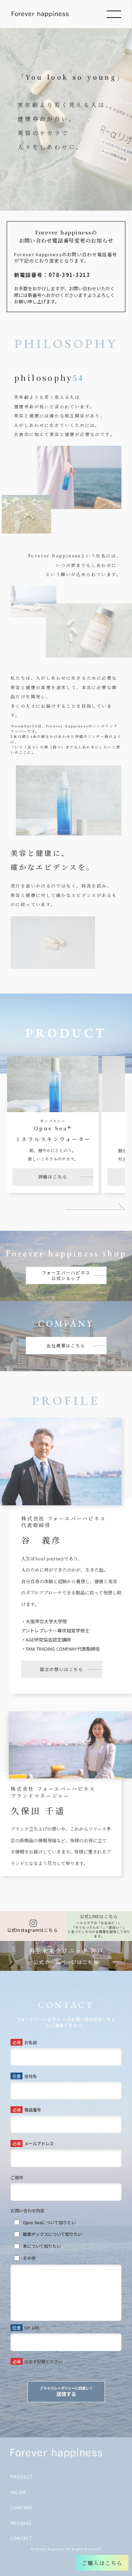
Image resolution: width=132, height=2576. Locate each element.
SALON (18, 2492)
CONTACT (21, 2538)
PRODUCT (22, 2477)
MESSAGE (21, 2523)
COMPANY (22, 2508)
